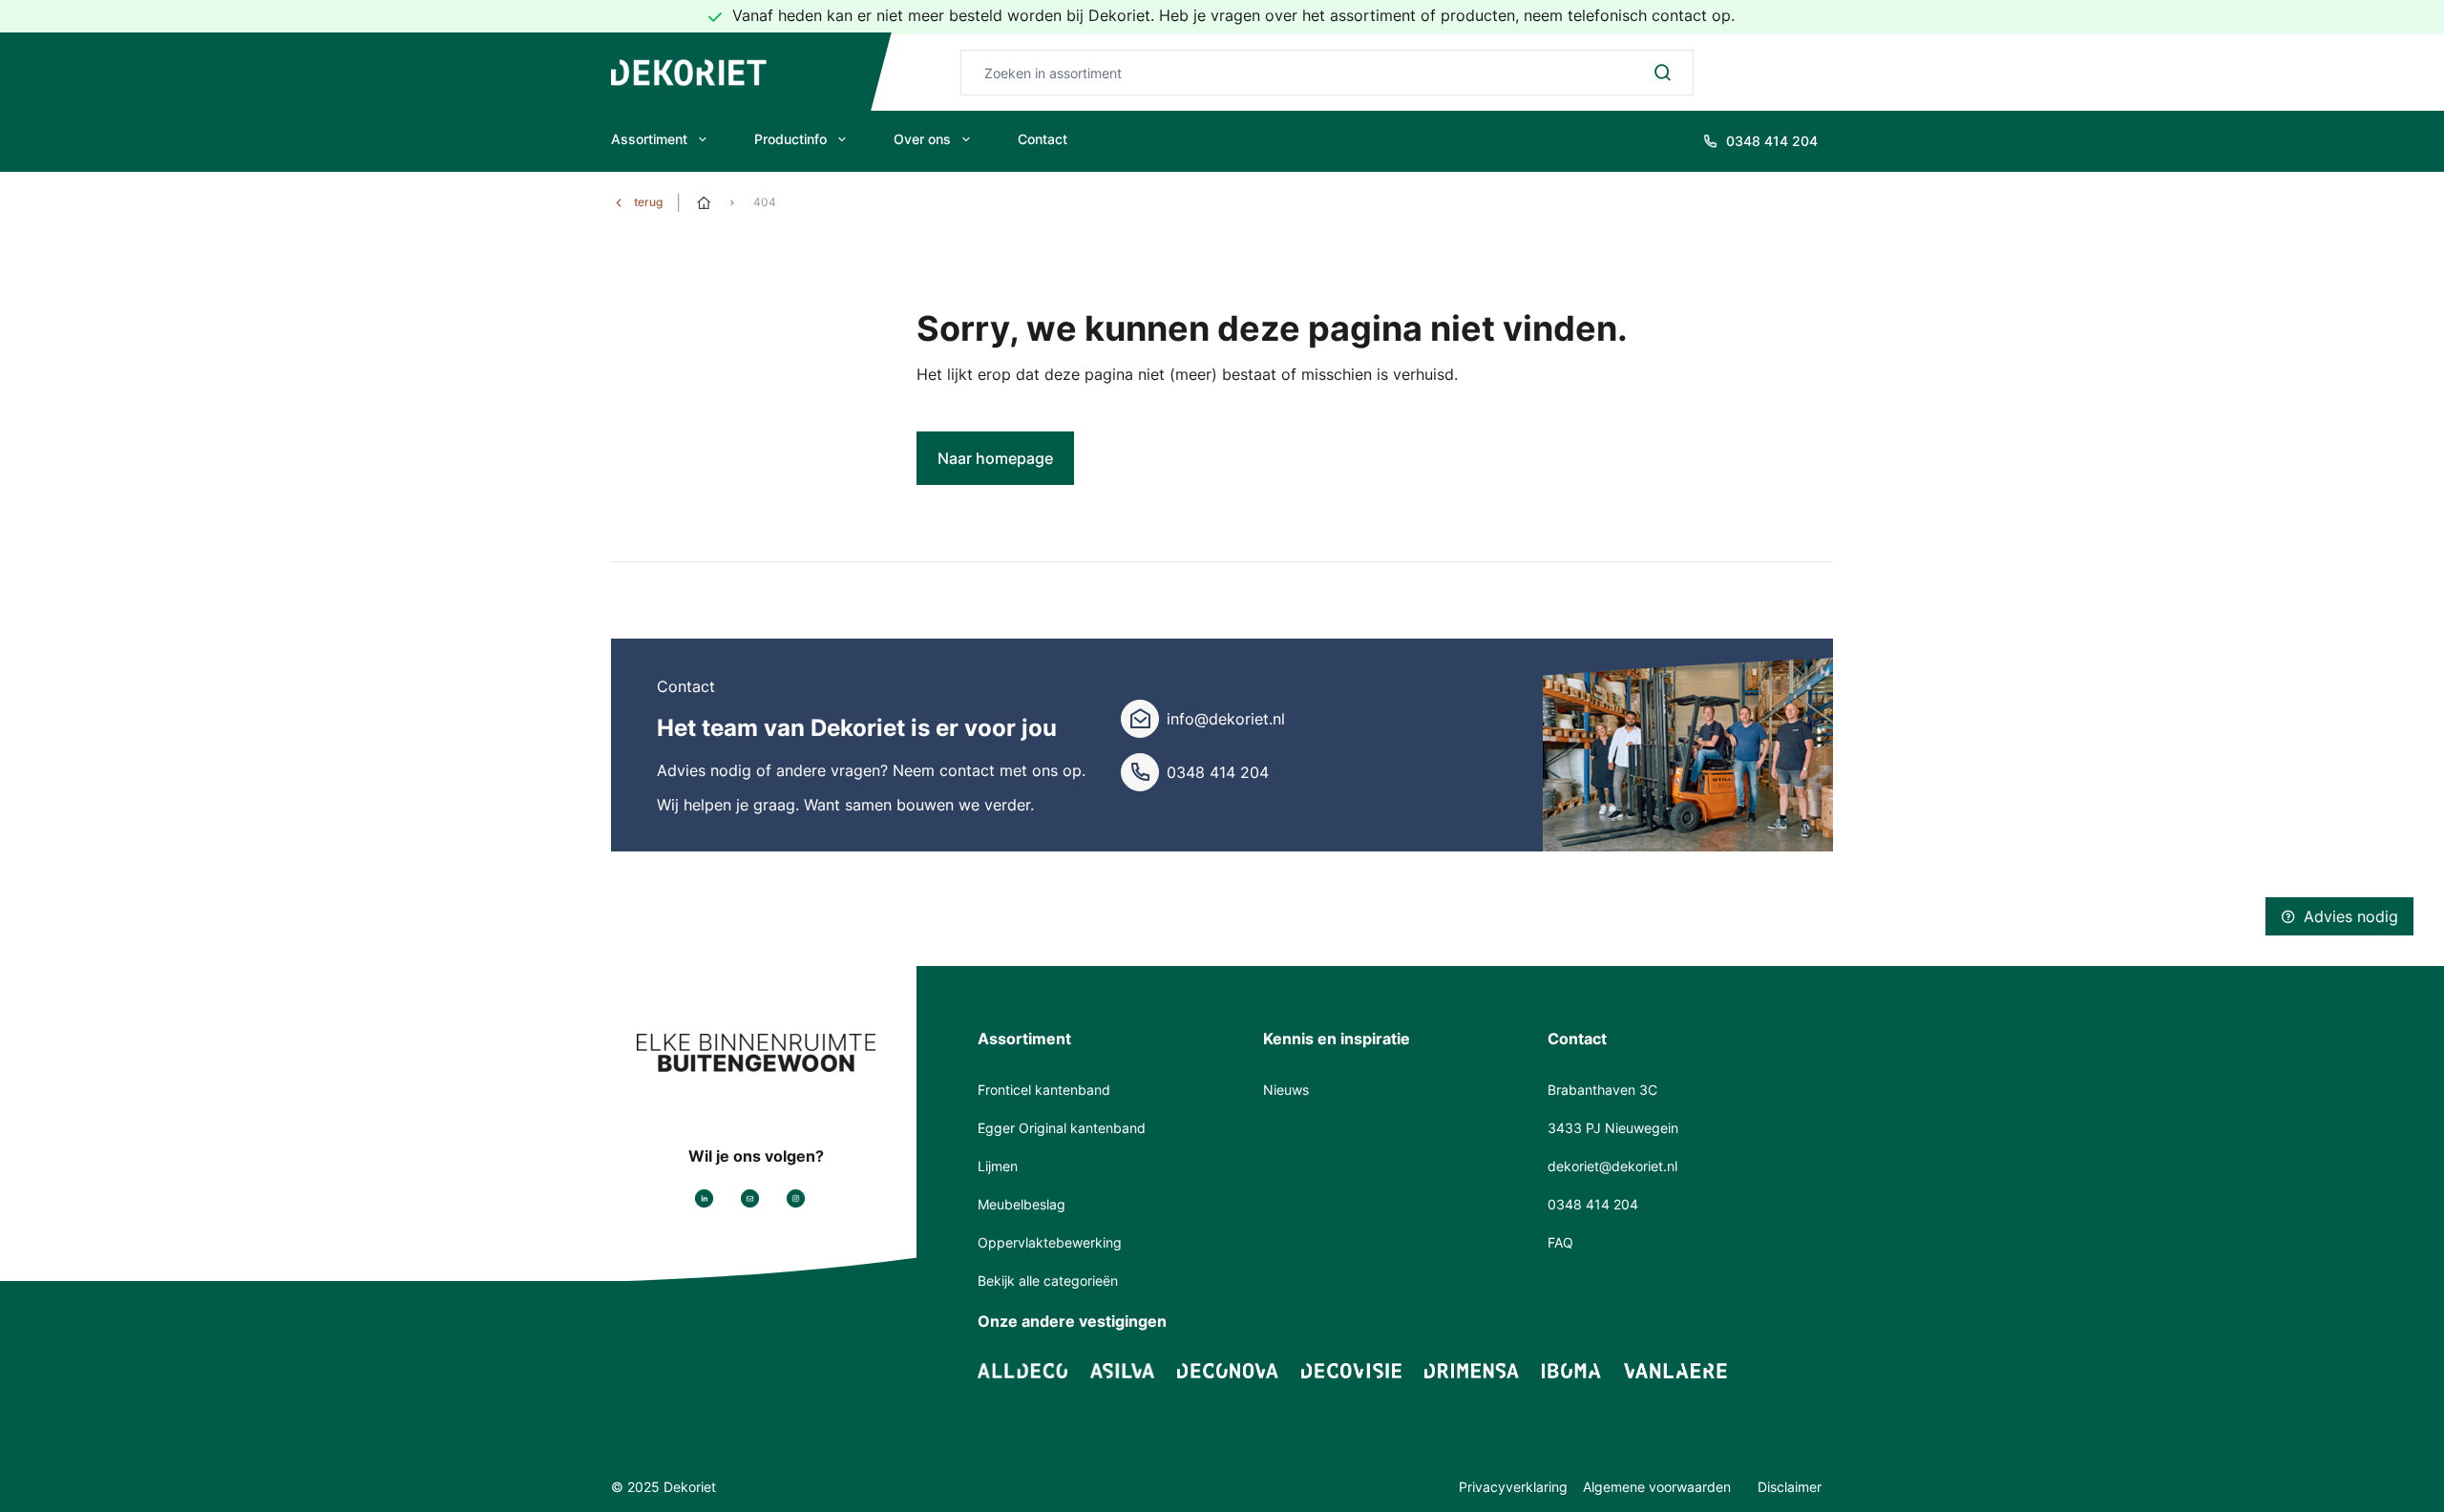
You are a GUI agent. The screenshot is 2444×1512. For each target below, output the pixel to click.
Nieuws (1286, 1090)
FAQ (1560, 1242)
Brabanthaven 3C (1602, 1090)
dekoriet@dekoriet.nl (1612, 1166)
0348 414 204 (1218, 772)
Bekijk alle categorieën (1048, 1281)
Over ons (922, 139)
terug (648, 202)
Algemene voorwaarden (1659, 1487)
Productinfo (790, 139)
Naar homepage (995, 458)
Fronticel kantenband (1044, 1090)
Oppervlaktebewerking (1050, 1242)
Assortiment (649, 139)
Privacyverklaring (1513, 1487)
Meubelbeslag (1022, 1204)
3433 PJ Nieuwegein (1613, 1128)
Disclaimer (1790, 1487)
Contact (1043, 139)
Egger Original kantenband (1062, 1128)
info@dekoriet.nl (1226, 719)
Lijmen (998, 1166)
